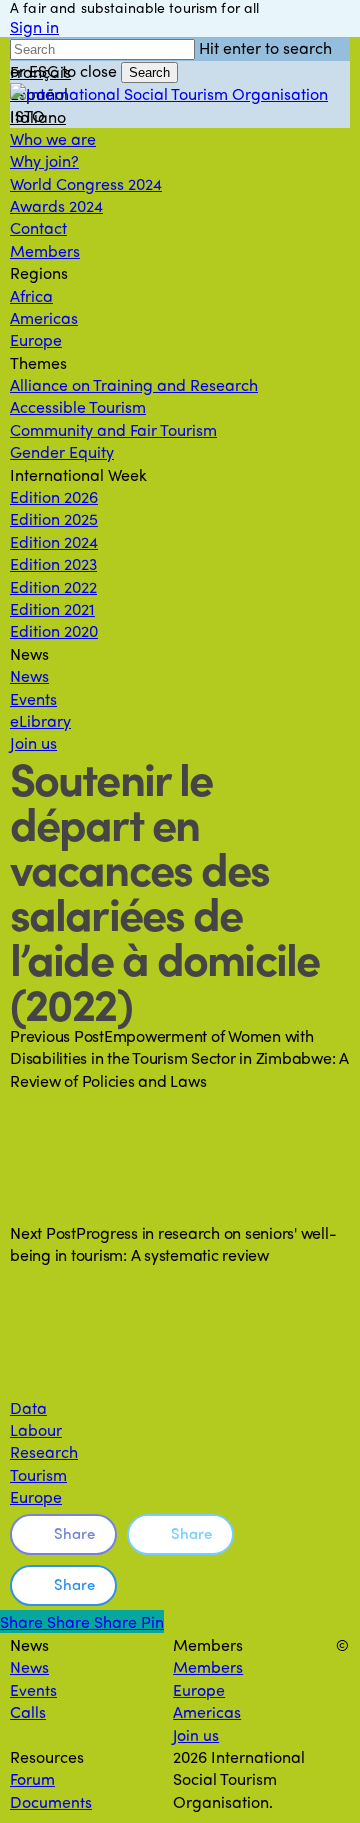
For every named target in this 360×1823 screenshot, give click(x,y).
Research (44, 1451)
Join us (196, 1734)
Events (33, 1689)
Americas (207, 1711)
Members (208, 1666)
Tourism (38, 1474)
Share (74, 1533)
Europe (36, 1496)
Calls (28, 1711)
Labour (36, 1429)
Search (149, 72)
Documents (51, 1801)
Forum (32, 1778)
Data (28, 1407)
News (29, 1666)
